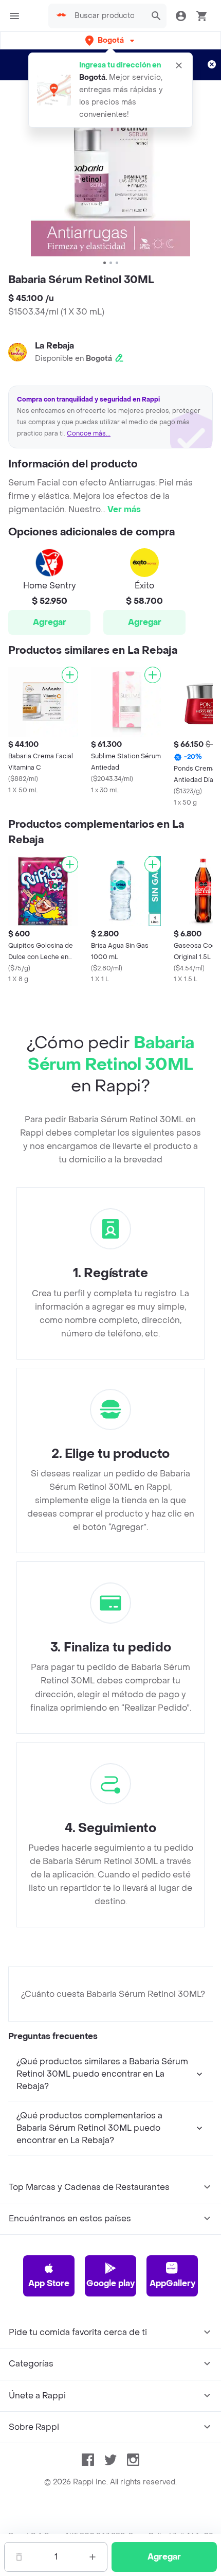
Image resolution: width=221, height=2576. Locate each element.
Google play (110, 2283)
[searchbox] (107, 16)
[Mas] (93, 2557)
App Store (49, 2283)
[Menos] (19, 2557)
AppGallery (172, 2283)
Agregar (50, 622)
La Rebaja (54, 346)
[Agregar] (70, 675)
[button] (111, 40)
